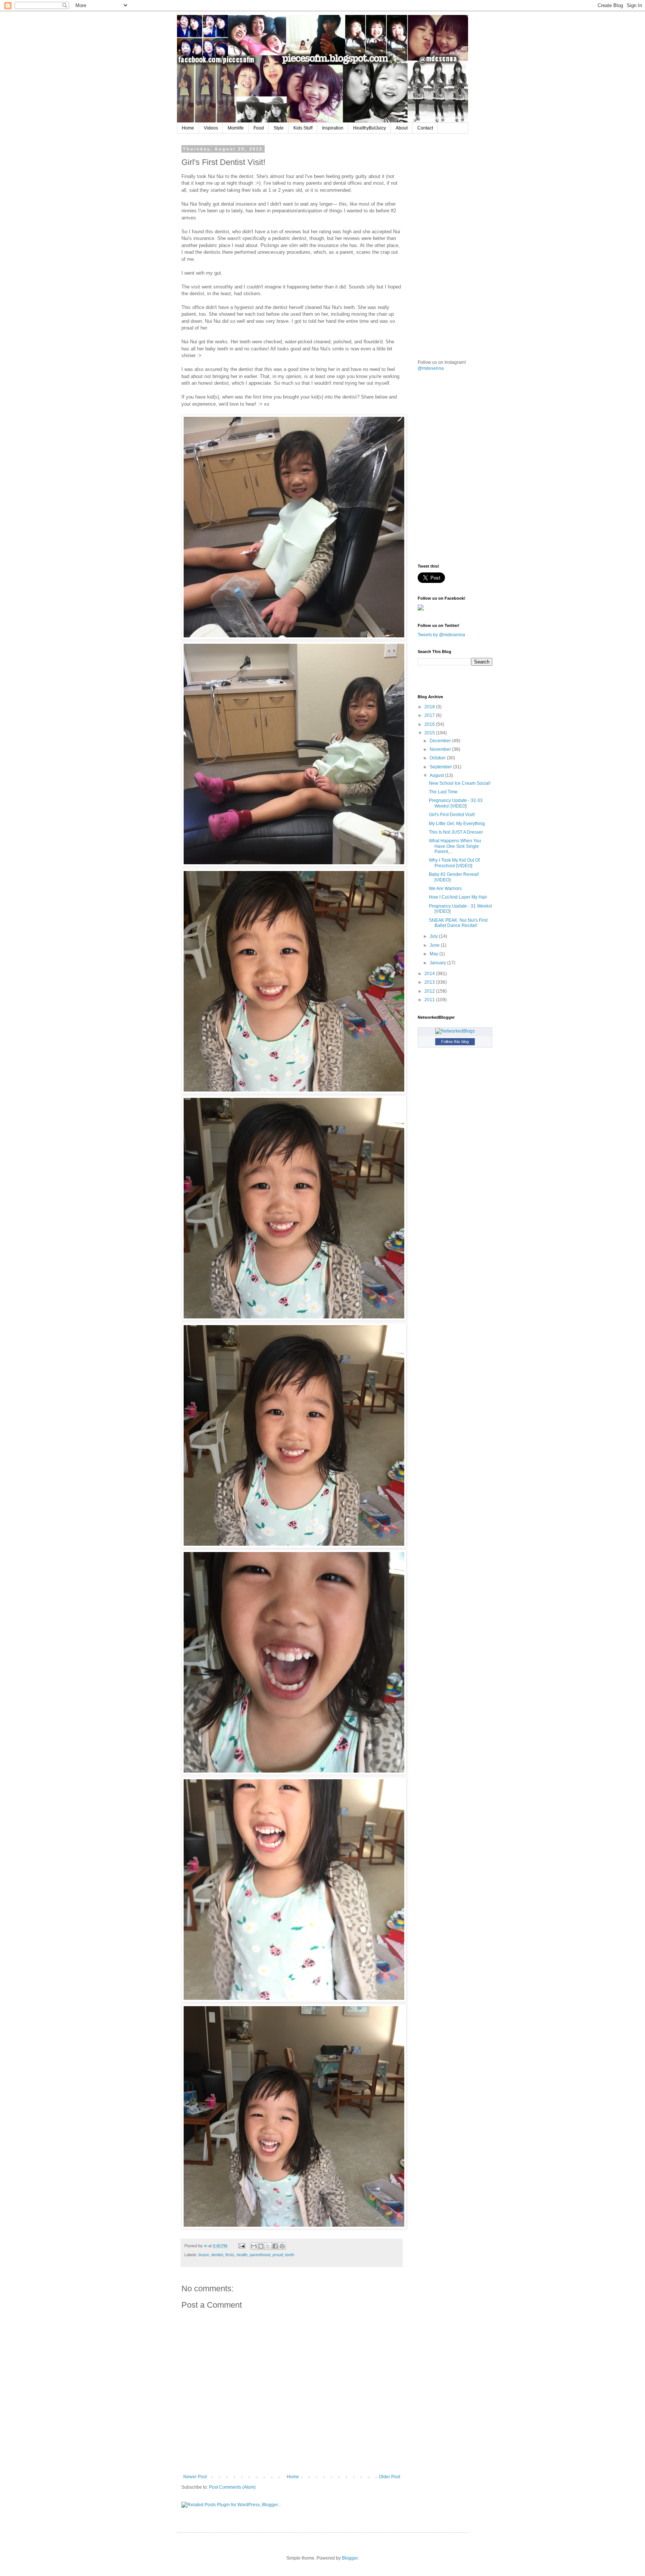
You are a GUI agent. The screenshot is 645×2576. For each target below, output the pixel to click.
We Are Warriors (445, 889)
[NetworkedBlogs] (455, 1031)
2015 (430, 733)
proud (278, 2255)
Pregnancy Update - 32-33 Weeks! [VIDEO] (456, 803)
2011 (430, 1000)
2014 (430, 974)
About (402, 128)
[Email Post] (242, 2246)
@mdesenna (431, 368)
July (434, 936)
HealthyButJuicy (370, 128)
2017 (430, 715)
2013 (430, 982)
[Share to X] (268, 2246)
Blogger (350, 2558)
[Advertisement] (474, 193)
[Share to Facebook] (275, 2246)
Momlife (236, 128)
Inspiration (333, 128)
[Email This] (254, 2246)
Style (279, 128)
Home (188, 128)
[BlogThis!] (261, 2246)
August (437, 775)
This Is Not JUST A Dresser (456, 832)
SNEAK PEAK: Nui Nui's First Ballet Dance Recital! (458, 923)
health (242, 2255)
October (438, 758)
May (434, 954)
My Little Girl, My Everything (457, 824)
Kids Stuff (303, 128)
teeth (290, 2255)
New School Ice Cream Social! (460, 783)
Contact (425, 128)
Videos (211, 128)
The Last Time (443, 792)
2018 (430, 707)
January (438, 963)
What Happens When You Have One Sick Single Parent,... (455, 846)
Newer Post (195, 2477)
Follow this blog (455, 1042)
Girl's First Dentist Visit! (452, 815)
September (441, 767)
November (441, 749)
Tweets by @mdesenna (441, 635)
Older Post (390, 2477)
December (441, 741)
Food (259, 128)
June (435, 945)
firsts (230, 2255)
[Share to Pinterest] (282, 2246)
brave (204, 2255)
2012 (430, 991)
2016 (430, 724)
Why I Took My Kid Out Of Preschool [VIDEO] (454, 863)
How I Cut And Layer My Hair (458, 897)
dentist (217, 2255)
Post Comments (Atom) (232, 2487)
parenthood (260, 2255)
